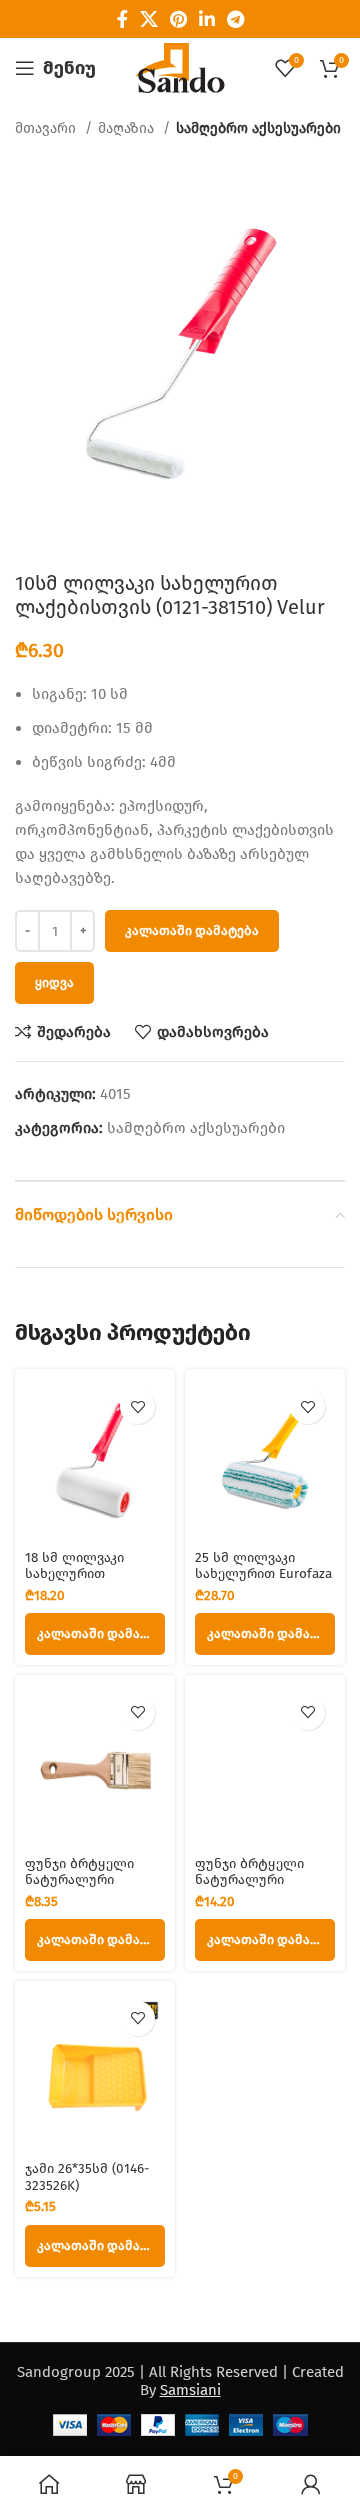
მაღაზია (128, 128)
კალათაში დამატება (192, 930)
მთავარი (47, 128)
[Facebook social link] (122, 19)
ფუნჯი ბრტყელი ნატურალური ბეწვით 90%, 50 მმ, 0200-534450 (86, 1888)
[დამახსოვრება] (137, 1406)
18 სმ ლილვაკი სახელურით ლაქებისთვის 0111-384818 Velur (88, 1582)
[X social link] (149, 19)
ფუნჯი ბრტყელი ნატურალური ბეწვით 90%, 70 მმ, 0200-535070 (256, 1888)
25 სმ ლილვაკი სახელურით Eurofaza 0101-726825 (263, 1573)
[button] (95, 1634)
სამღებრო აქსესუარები (258, 128)
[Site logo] (180, 67)
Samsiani (190, 2390)
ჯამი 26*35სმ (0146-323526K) (87, 2176)
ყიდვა (54, 982)
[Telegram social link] (235, 19)
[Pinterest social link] (178, 19)
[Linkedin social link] (207, 19)
